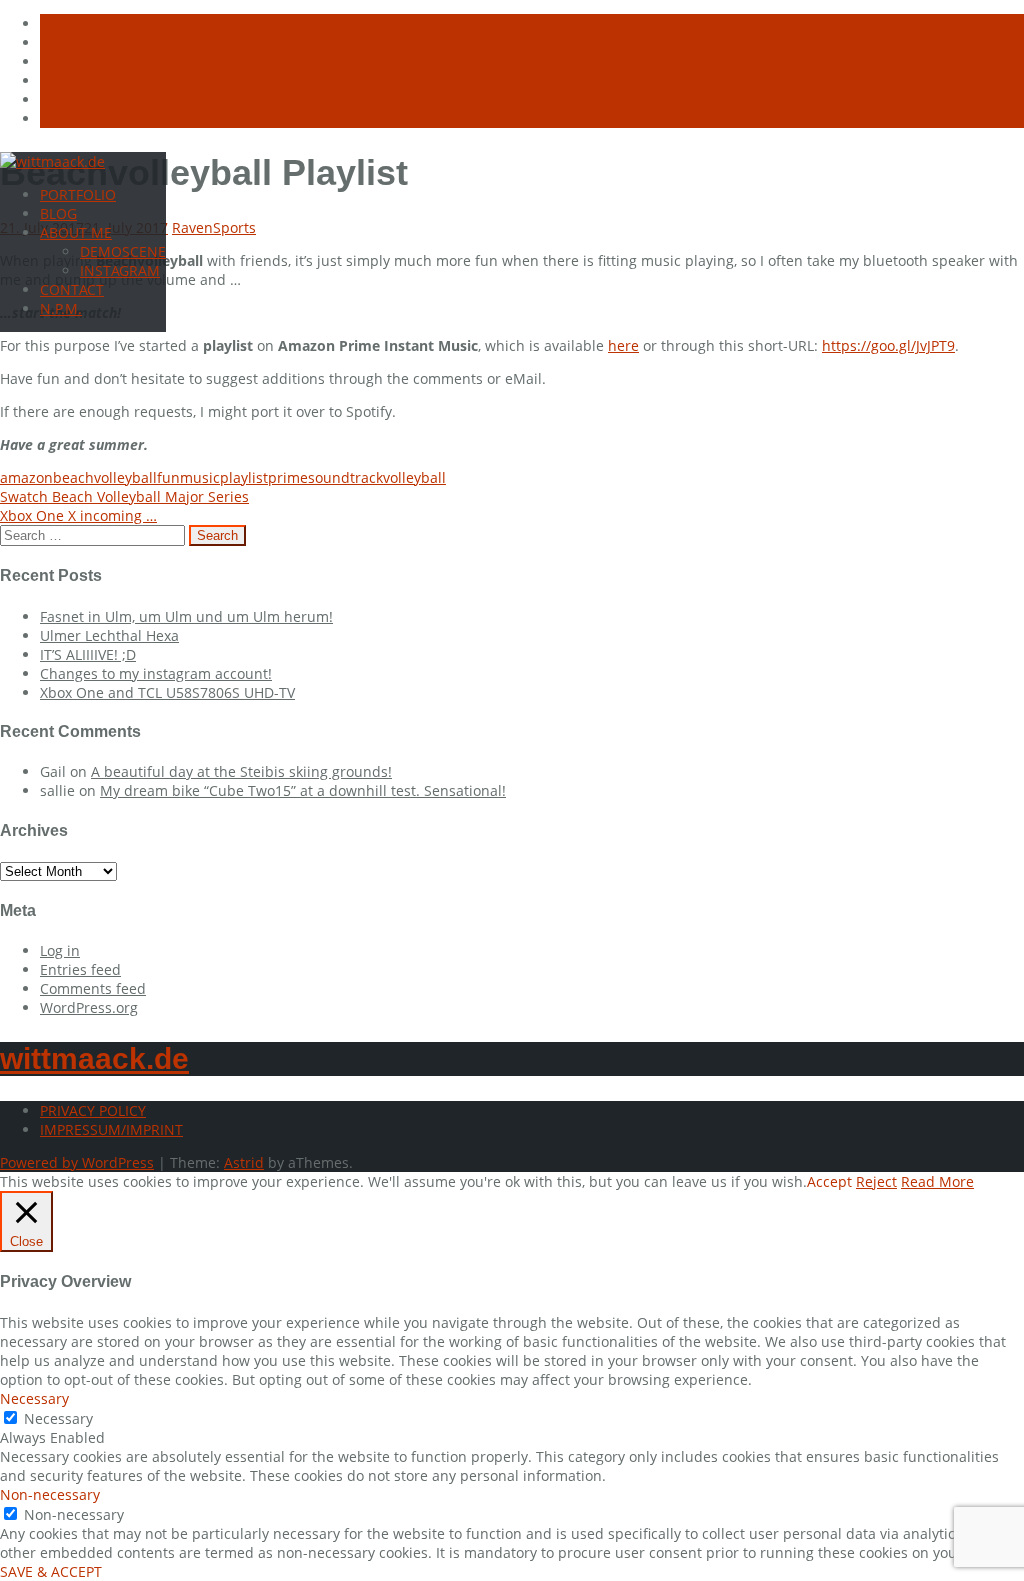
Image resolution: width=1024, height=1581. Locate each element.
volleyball (414, 477)
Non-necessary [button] (50, 1494)
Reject (876, 1181)
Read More (937, 1181)
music (200, 477)
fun (168, 477)
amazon (26, 477)
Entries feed (80, 969)
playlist (244, 477)
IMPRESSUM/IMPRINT (111, 1129)
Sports (234, 227)
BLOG (58, 213)
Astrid (244, 1162)
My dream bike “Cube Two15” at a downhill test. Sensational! (303, 790)
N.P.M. (61, 308)
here (623, 345)
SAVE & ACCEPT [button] (51, 1571)
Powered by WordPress (77, 1162)
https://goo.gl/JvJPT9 (888, 345)
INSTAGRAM (120, 270)
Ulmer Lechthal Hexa (109, 635)
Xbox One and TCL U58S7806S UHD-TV (167, 692)
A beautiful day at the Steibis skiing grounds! (241, 771)
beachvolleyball (105, 477)
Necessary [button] (34, 1398)
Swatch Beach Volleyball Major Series (124, 496)
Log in (60, 950)
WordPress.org (89, 1007)
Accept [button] (829, 1181)
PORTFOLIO (78, 194)
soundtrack (345, 477)
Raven (192, 227)
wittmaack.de (94, 1058)
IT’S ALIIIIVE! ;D (88, 654)
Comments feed (93, 988)
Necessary (58, 1418)
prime (288, 477)
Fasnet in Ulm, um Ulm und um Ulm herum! (186, 616)
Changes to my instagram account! (156, 673)
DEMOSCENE (123, 251)
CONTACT (72, 289)
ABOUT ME (76, 232)
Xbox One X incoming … (78, 515)
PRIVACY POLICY (93, 1110)
